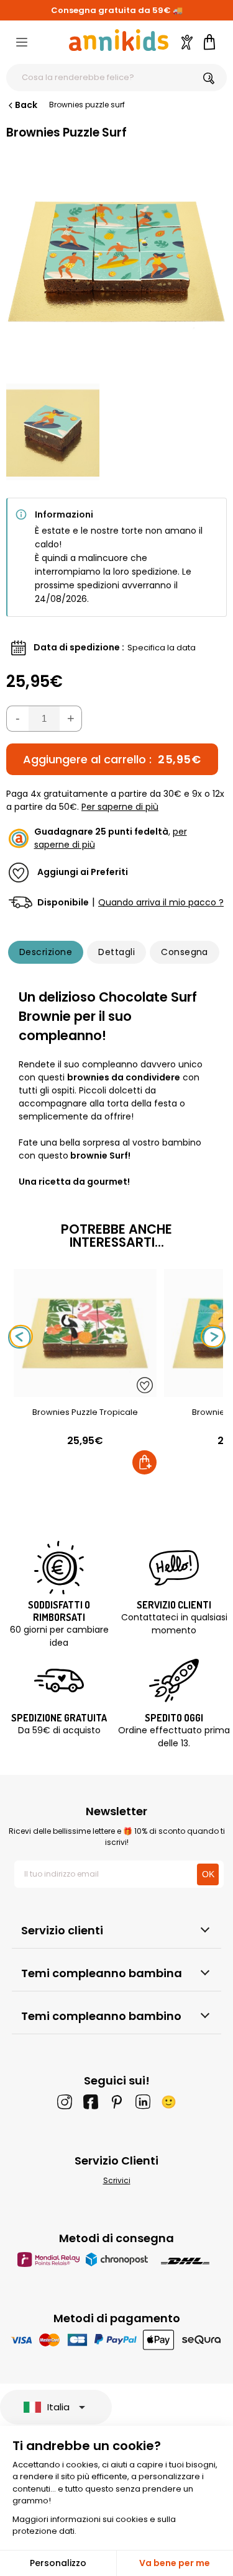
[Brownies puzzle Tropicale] (85, 1390)
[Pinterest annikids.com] (117, 2102)
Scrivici (117, 2180)
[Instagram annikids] (65, 2102)
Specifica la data (162, 648)
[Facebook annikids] (91, 2102)
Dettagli (116, 952)
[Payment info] (116, 2339)
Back (26, 105)
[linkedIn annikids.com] (143, 2102)
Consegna (185, 952)
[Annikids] (119, 40)
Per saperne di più (120, 807)
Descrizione (46, 952)
